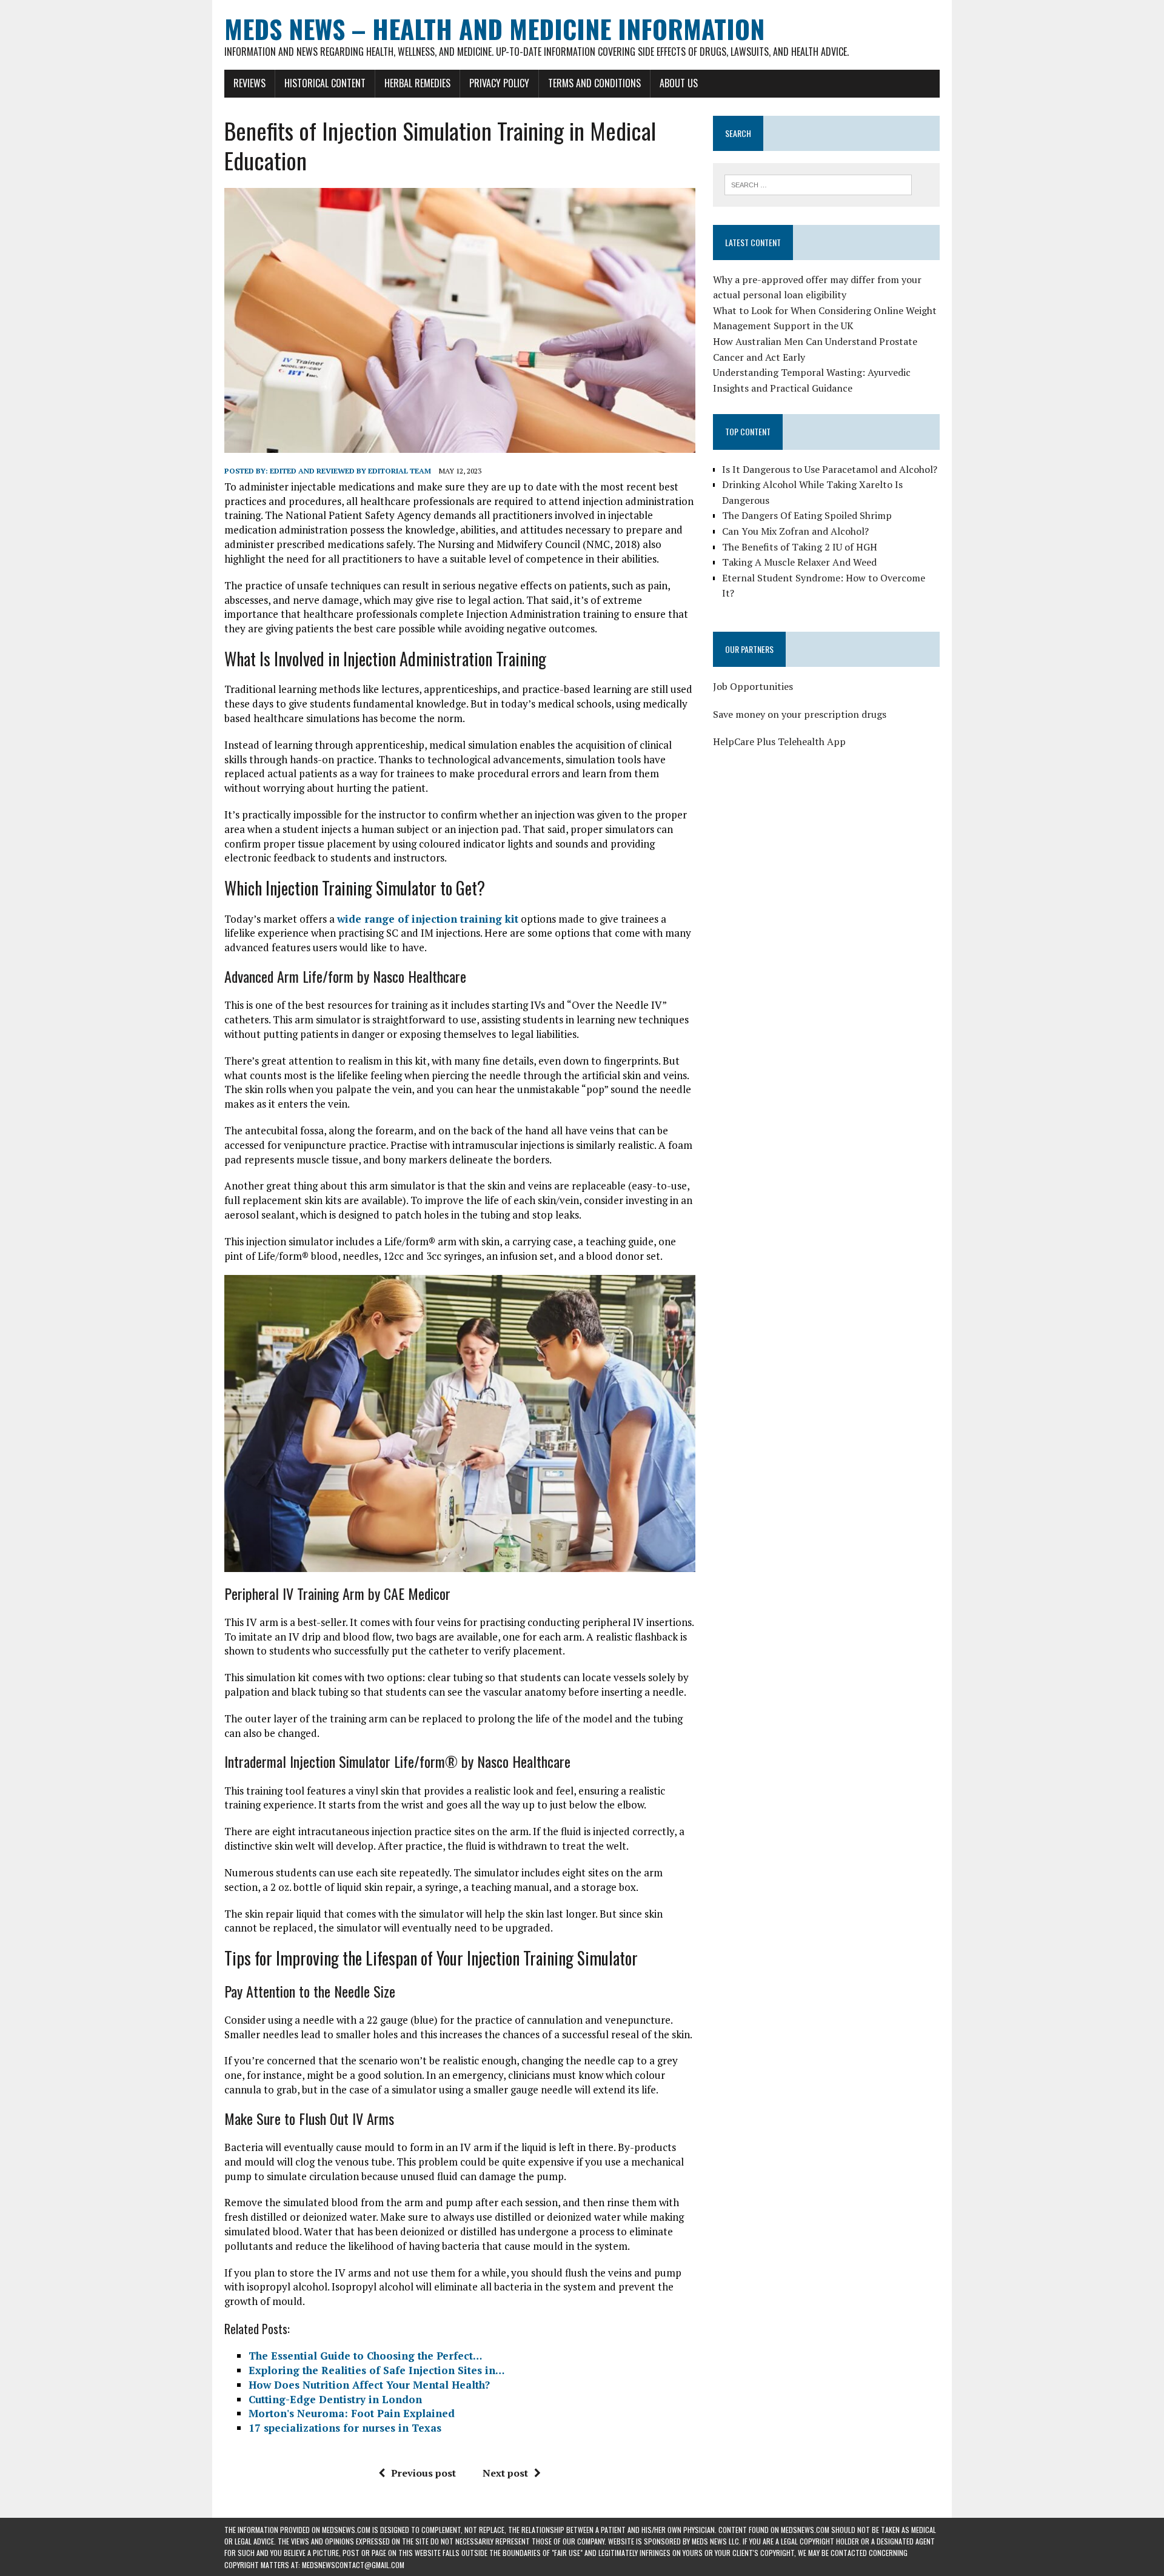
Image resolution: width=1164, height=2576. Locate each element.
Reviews (249, 83)
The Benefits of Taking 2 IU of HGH (800, 547)
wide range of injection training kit (428, 919)
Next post (505, 2473)
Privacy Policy (499, 83)
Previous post (423, 2473)
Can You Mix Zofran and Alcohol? (795, 531)
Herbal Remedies (417, 83)
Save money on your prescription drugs (800, 714)
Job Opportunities (753, 686)
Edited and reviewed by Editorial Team (350, 471)
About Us (679, 83)
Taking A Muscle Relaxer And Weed (799, 562)
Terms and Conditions (594, 83)
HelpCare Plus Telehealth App (779, 741)
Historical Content (325, 83)
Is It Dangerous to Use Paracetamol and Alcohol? (830, 469)
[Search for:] (818, 184)
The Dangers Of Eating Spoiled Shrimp (807, 515)
